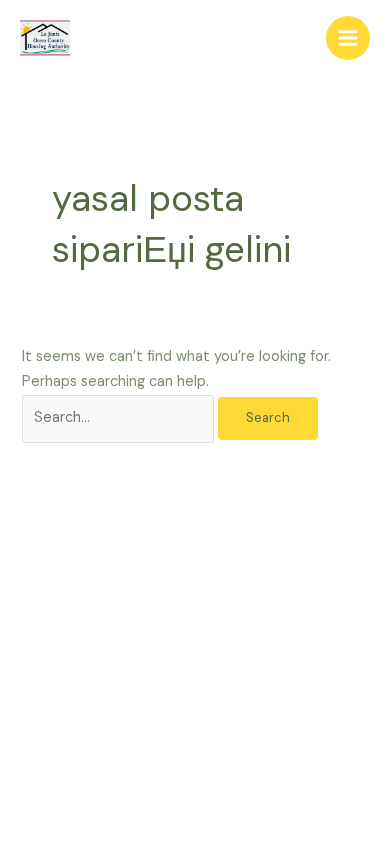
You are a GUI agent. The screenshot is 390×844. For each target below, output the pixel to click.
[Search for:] (120, 417)
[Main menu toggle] (348, 38)
